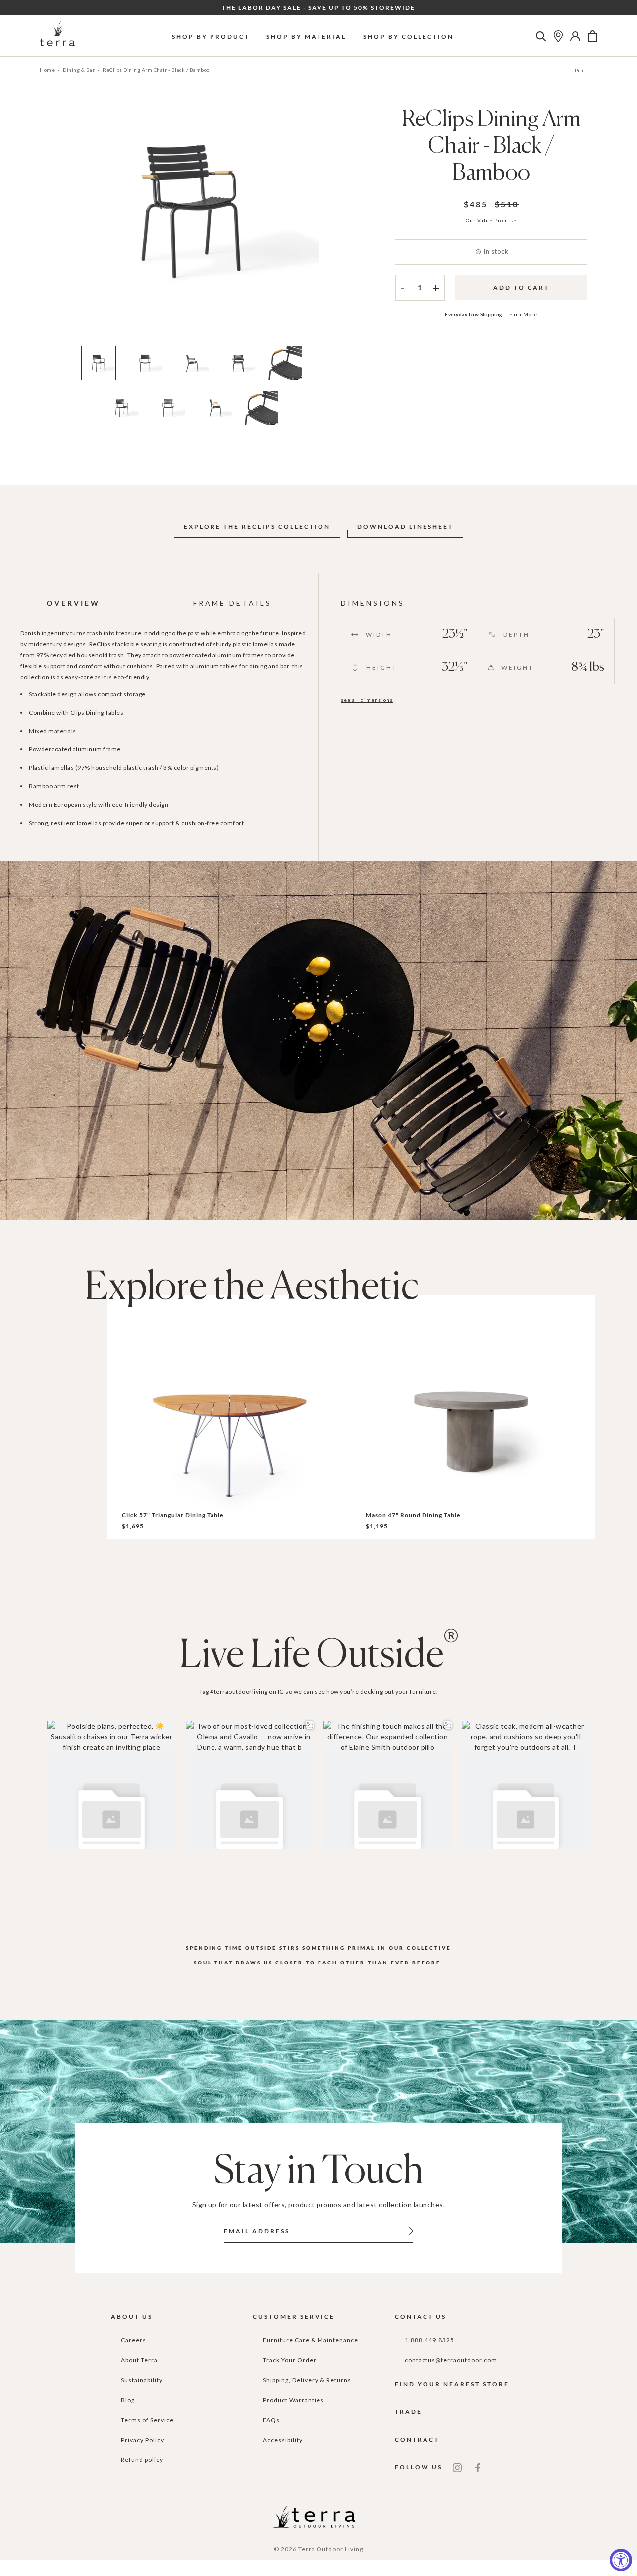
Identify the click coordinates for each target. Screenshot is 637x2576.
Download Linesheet (405, 527)
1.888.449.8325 (429, 2340)
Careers (134, 2340)
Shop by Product (211, 37)
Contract (417, 2439)
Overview (73, 603)
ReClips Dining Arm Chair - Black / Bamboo (156, 70)
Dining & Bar (79, 70)
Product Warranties (293, 2400)
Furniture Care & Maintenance (311, 2340)
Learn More (522, 314)
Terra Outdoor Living (331, 2549)
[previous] (48, 223)
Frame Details (232, 603)
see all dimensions (367, 700)
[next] (335, 223)
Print (581, 70)
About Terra (139, 2360)
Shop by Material (306, 37)
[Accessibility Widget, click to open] (621, 2560)
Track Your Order (290, 2360)
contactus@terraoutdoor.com (451, 2360)
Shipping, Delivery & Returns (307, 2380)
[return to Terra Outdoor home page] (57, 36)
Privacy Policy (143, 2440)
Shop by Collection (409, 37)
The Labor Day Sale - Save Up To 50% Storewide (318, 8)
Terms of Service (147, 2420)
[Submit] (408, 2230)
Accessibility (283, 2440)
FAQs (271, 2420)
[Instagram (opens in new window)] (457, 2467)
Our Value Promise (491, 220)
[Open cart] (592, 36)
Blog (128, 2400)
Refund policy (142, 2460)
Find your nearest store (452, 2384)
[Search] (541, 36)
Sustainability (142, 2380)
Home (47, 70)
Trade (408, 2411)
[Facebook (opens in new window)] (478, 2467)
